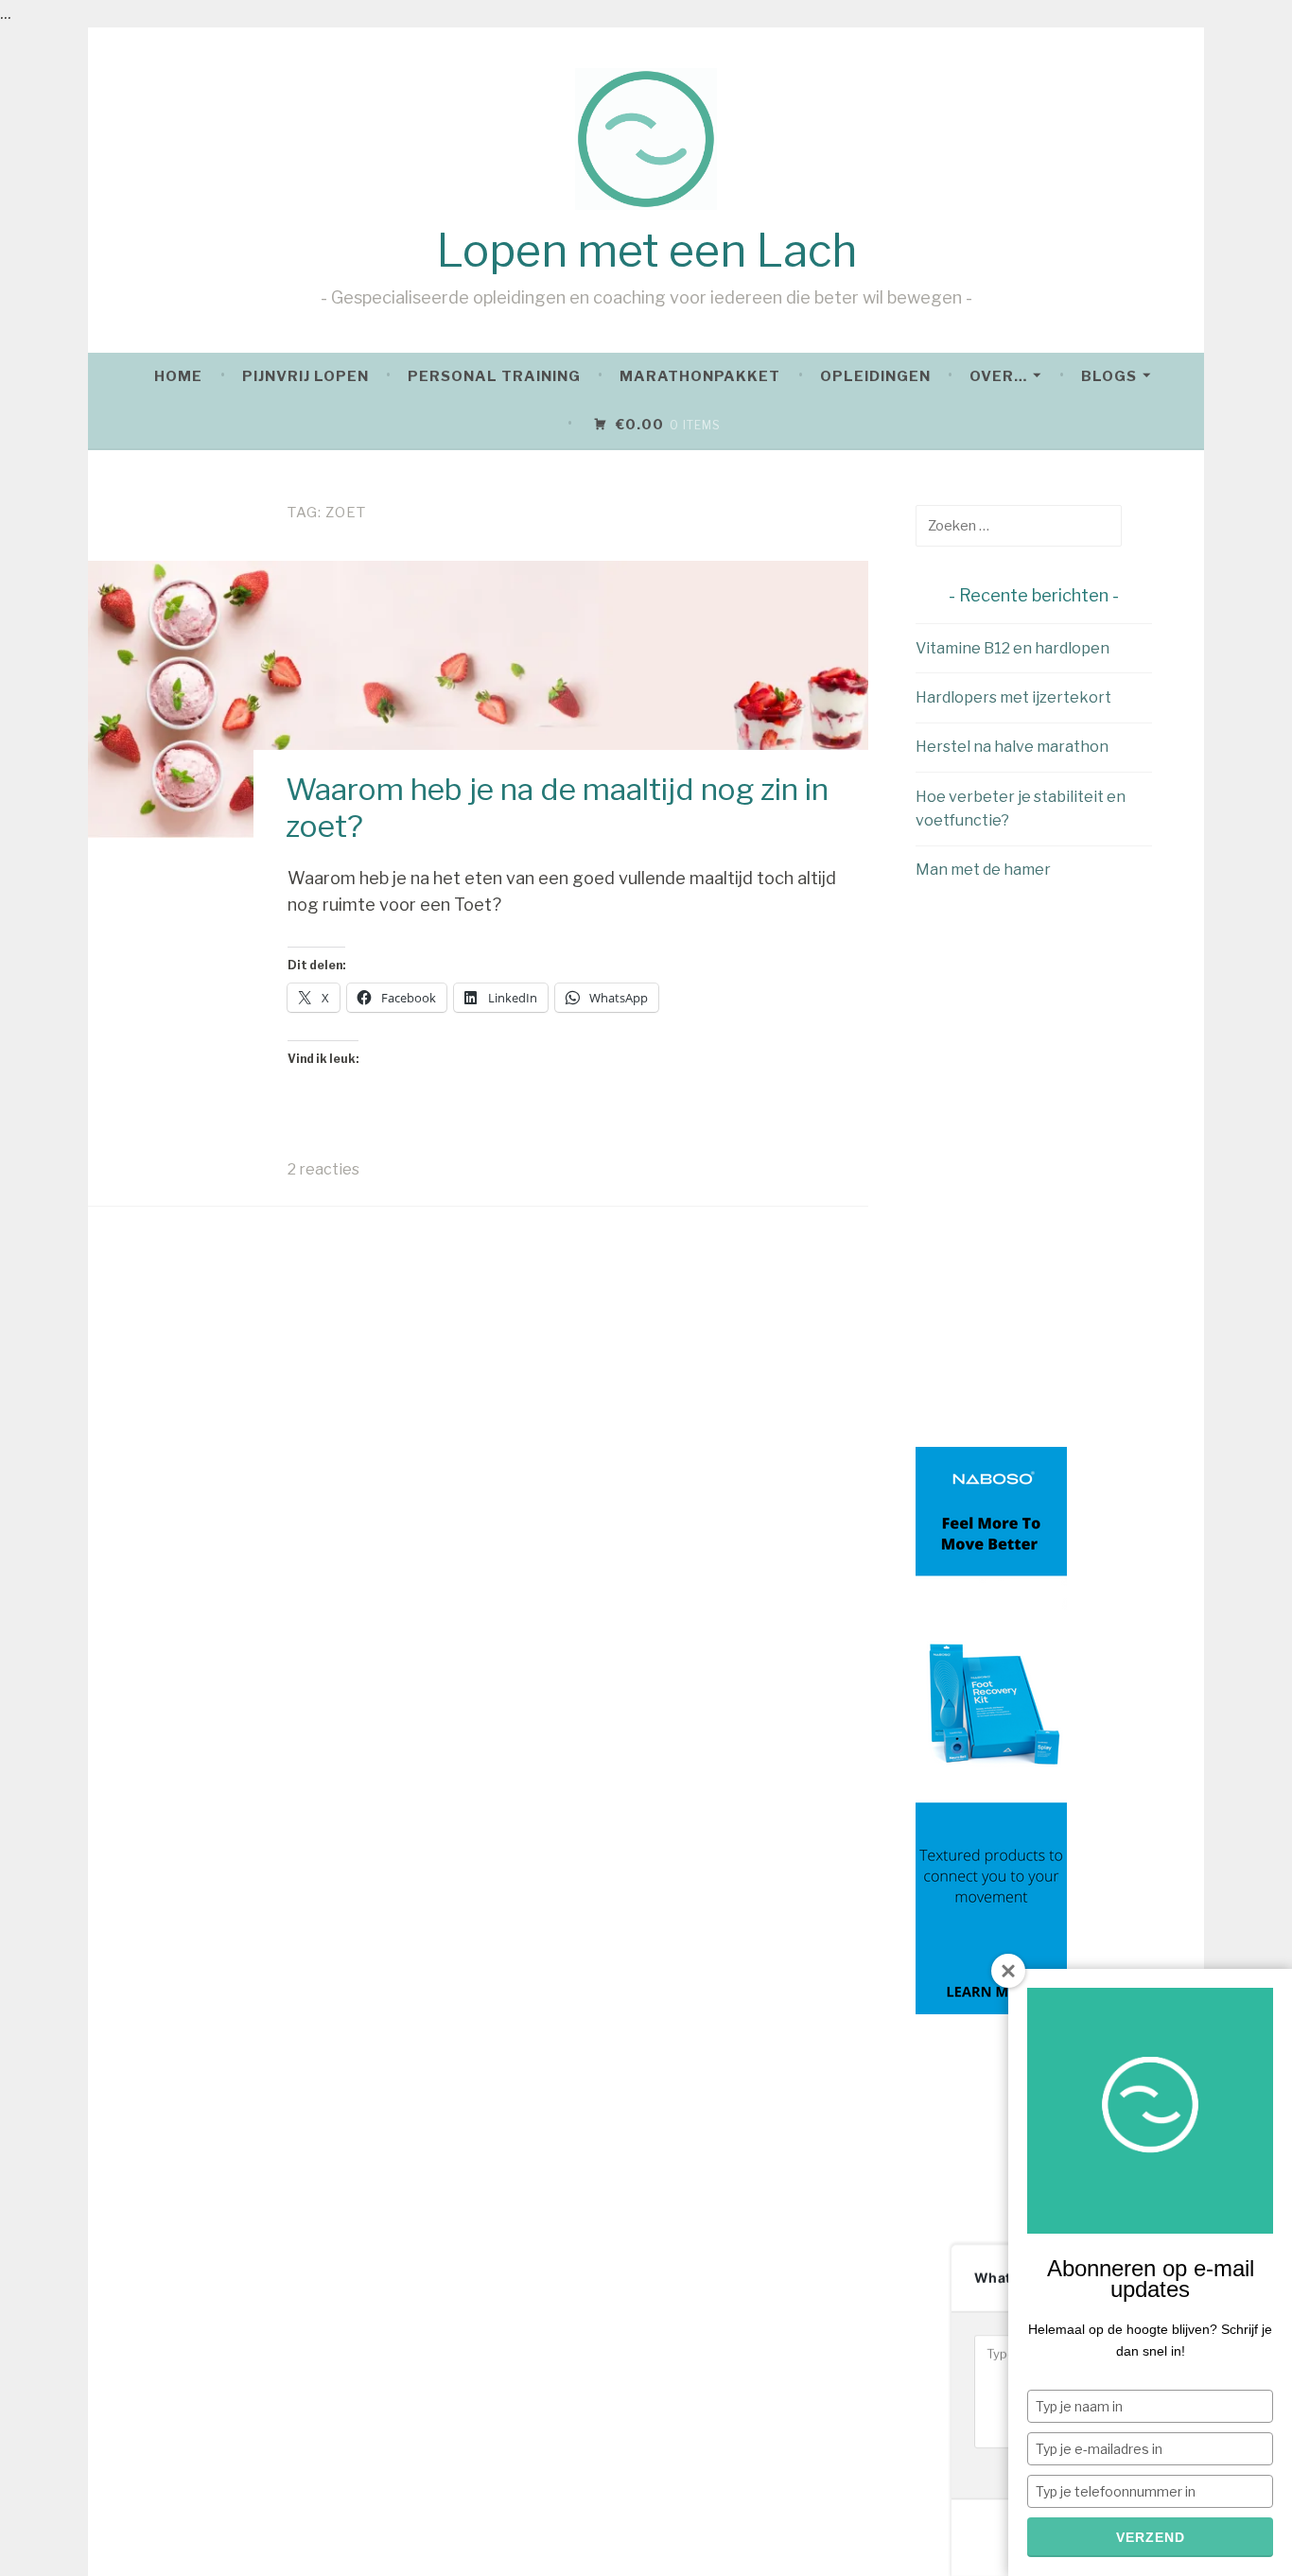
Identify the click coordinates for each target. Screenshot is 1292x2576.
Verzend (1151, 2537)
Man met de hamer (983, 870)
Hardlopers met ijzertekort (1013, 697)
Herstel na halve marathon (1012, 747)
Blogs (1109, 376)
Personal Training (494, 376)
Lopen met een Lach (646, 251)
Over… (998, 376)
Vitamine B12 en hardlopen (1013, 648)
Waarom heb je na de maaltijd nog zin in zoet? (557, 807)
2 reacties (323, 1169)
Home (178, 376)
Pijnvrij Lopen (306, 376)
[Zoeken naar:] (1019, 525)
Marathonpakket (700, 376)
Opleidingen (875, 376)
